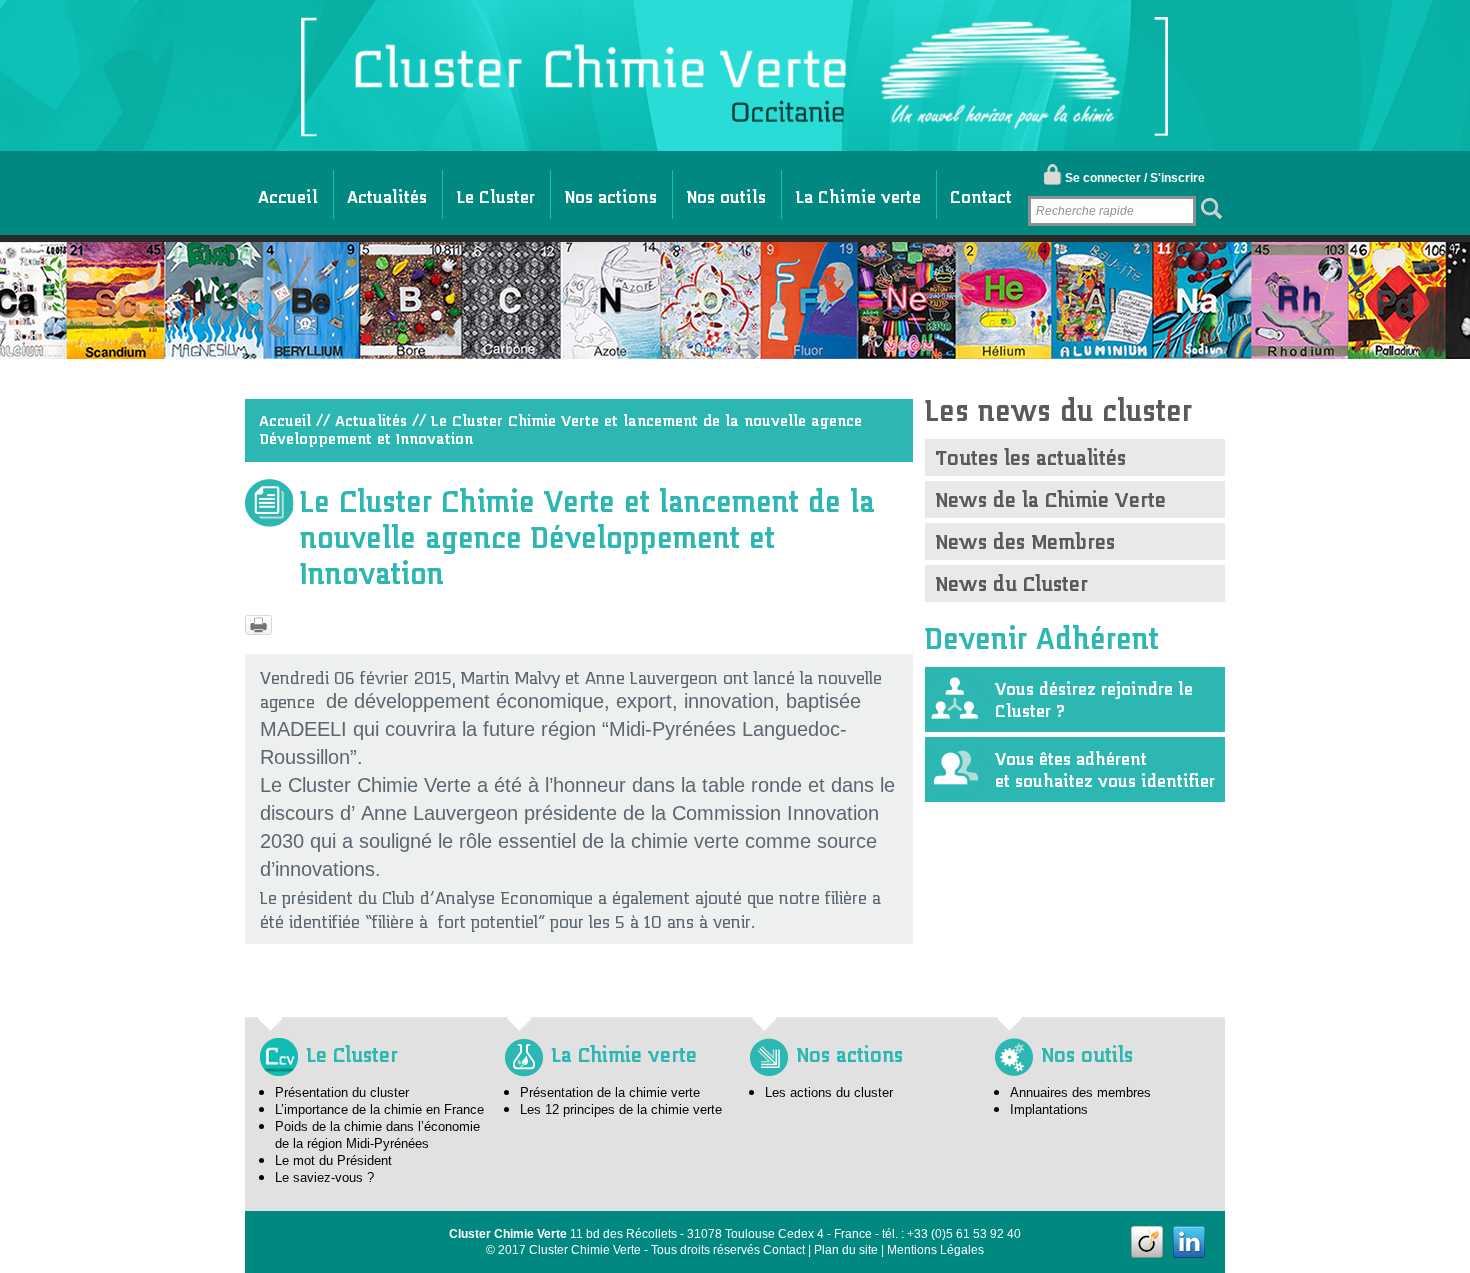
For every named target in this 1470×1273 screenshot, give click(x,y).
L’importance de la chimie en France (379, 1109)
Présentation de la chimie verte (610, 1092)
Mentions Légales (935, 1250)
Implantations (1049, 1109)
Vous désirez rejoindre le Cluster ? (1094, 695)
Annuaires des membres (1080, 1092)
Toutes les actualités (1030, 452)
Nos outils (726, 192)
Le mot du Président (333, 1160)
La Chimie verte (858, 192)
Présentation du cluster (342, 1092)
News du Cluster (1011, 578)
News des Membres (1025, 536)
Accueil (288, 192)
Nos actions (610, 192)
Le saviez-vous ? (324, 1177)
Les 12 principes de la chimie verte (621, 1109)
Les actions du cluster (829, 1092)
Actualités (387, 192)
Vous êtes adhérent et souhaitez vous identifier (1105, 765)
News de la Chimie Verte (1050, 494)
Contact (981, 192)
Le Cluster (495, 192)
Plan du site (846, 1250)
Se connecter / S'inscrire (1135, 178)
